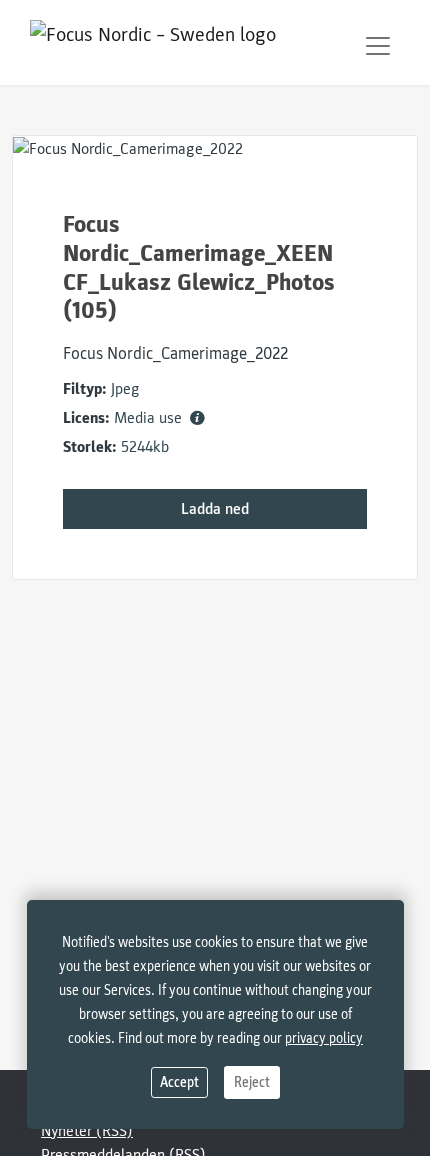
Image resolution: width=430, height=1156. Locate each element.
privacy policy (324, 1038)
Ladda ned (215, 509)
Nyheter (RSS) (87, 1131)
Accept (179, 1082)
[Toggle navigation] (378, 46)
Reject (252, 1082)
